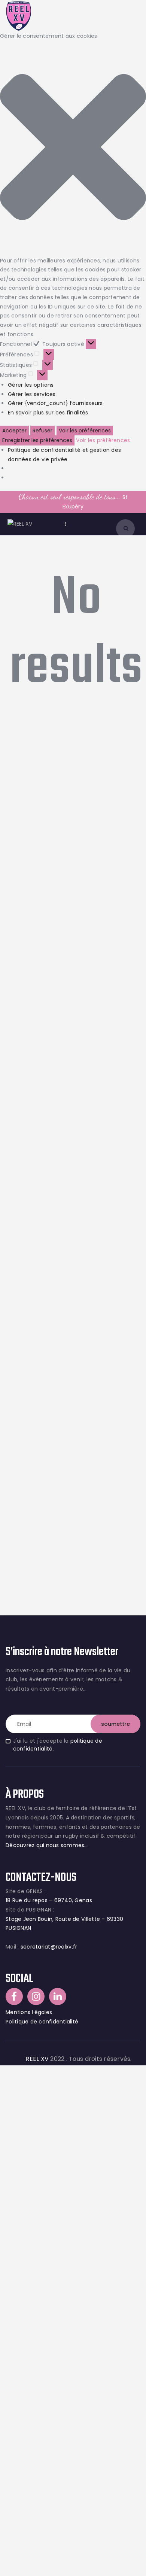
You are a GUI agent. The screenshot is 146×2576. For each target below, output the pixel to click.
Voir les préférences (85, 431)
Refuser (42, 431)
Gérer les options (31, 385)
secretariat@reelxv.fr (48, 1947)
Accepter (14, 431)
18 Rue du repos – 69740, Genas (49, 1900)
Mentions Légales (29, 2012)
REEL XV (37, 2059)
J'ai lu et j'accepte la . (58, 1745)
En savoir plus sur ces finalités (48, 413)
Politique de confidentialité (42, 2022)
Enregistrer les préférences (37, 440)
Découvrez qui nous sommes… (47, 1845)
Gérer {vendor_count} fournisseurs (55, 403)
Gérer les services (32, 394)
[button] (73, 148)
